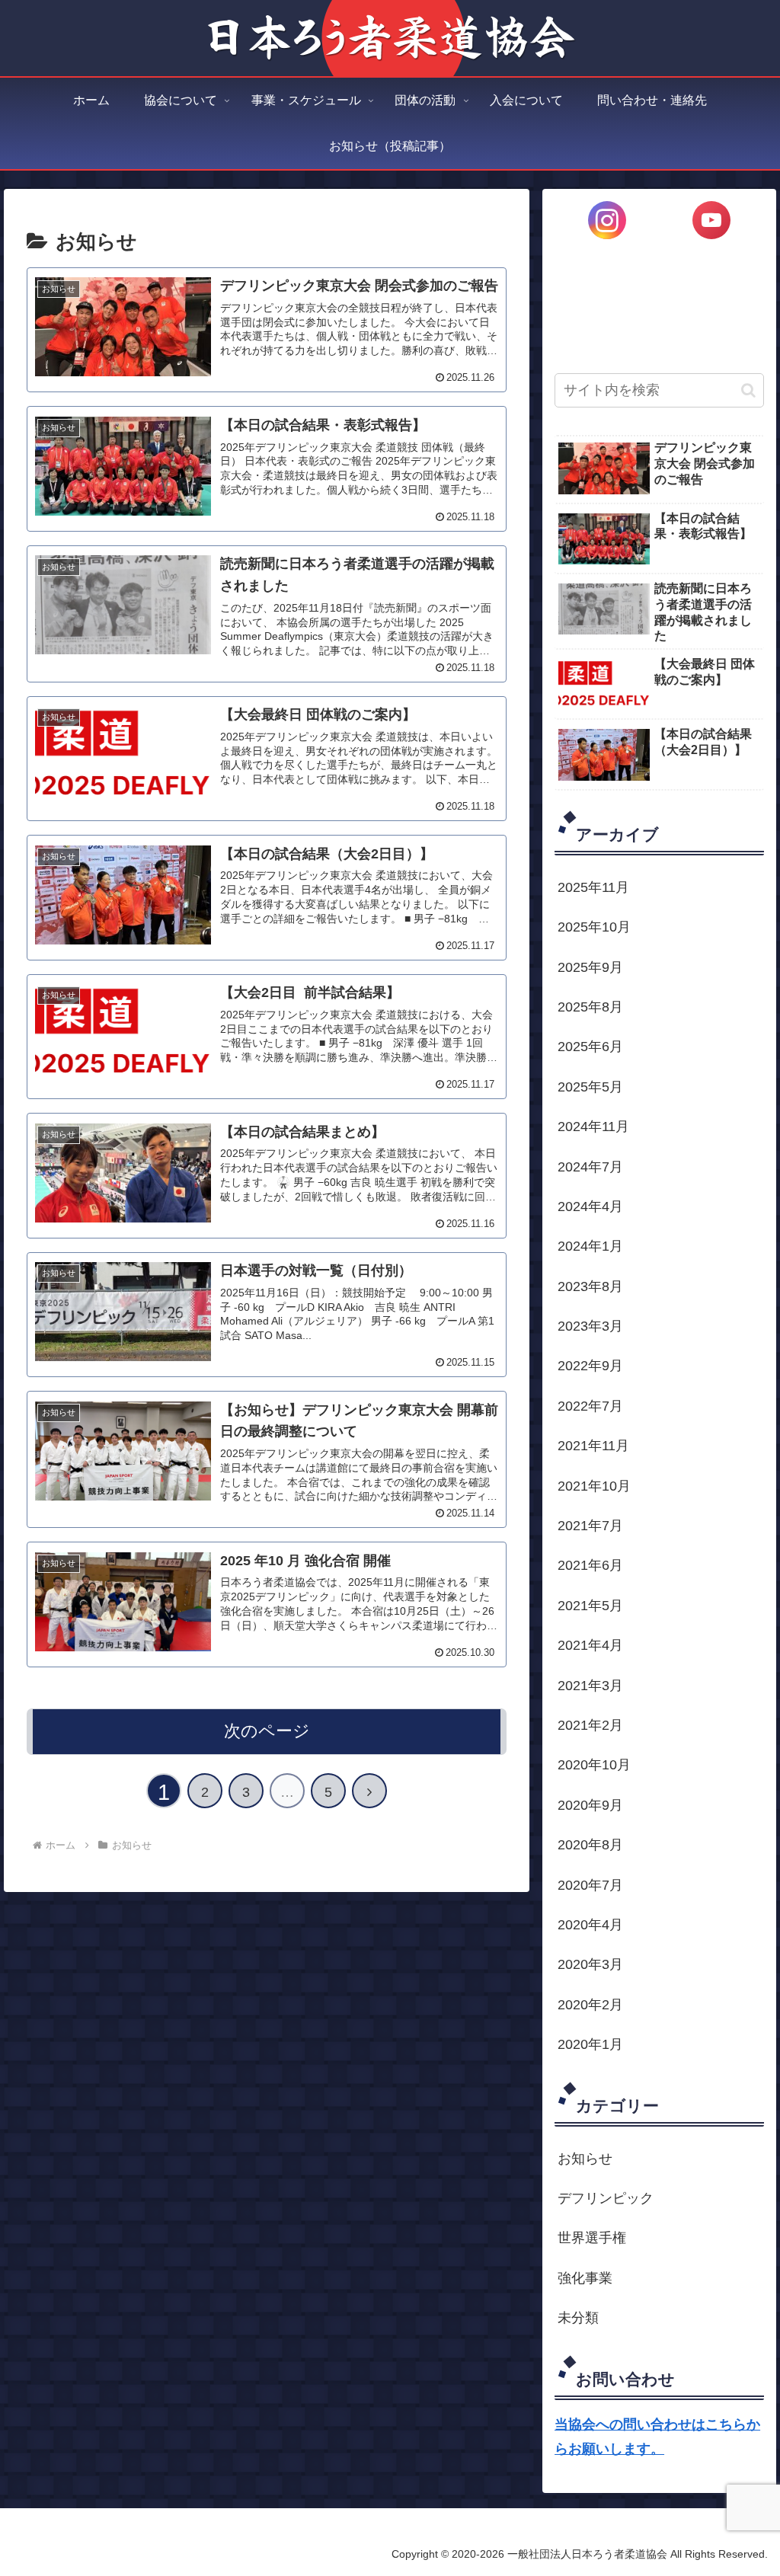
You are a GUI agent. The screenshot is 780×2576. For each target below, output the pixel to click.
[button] (748, 390)
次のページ (267, 1731)
